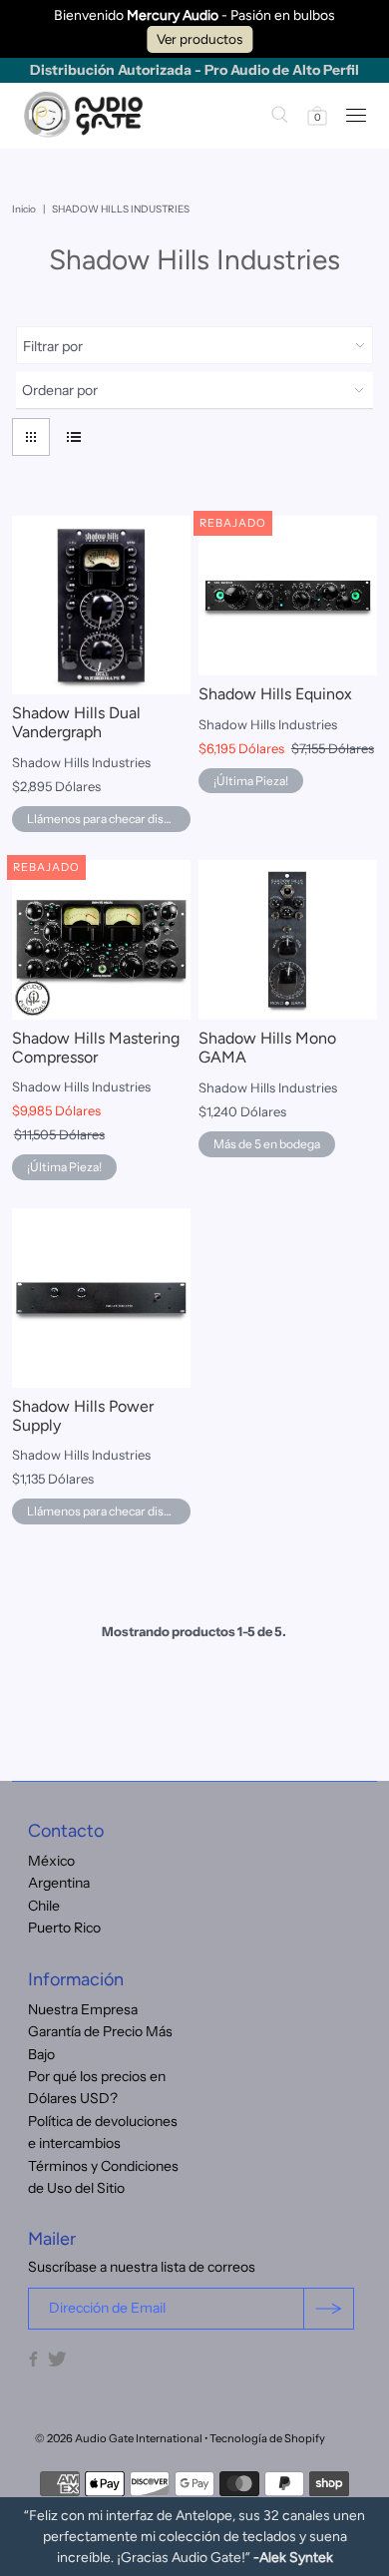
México (51, 1861)
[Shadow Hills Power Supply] (101, 1297)
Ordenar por (60, 390)
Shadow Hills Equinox (275, 694)
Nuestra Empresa (83, 2009)
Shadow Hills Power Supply (83, 1416)
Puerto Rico (64, 1928)
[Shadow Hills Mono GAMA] (288, 940)
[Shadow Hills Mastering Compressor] (101, 940)
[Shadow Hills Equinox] (288, 596)
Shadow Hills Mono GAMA (267, 1048)
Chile (44, 1906)
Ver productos (199, 39)
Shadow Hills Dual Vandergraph (76, 722)
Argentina (59, 1883)
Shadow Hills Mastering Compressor (96, 1048)
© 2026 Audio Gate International (119, 2438)
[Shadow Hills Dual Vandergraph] (101, 605)
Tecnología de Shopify (267, 2438)
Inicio (24, 209)
